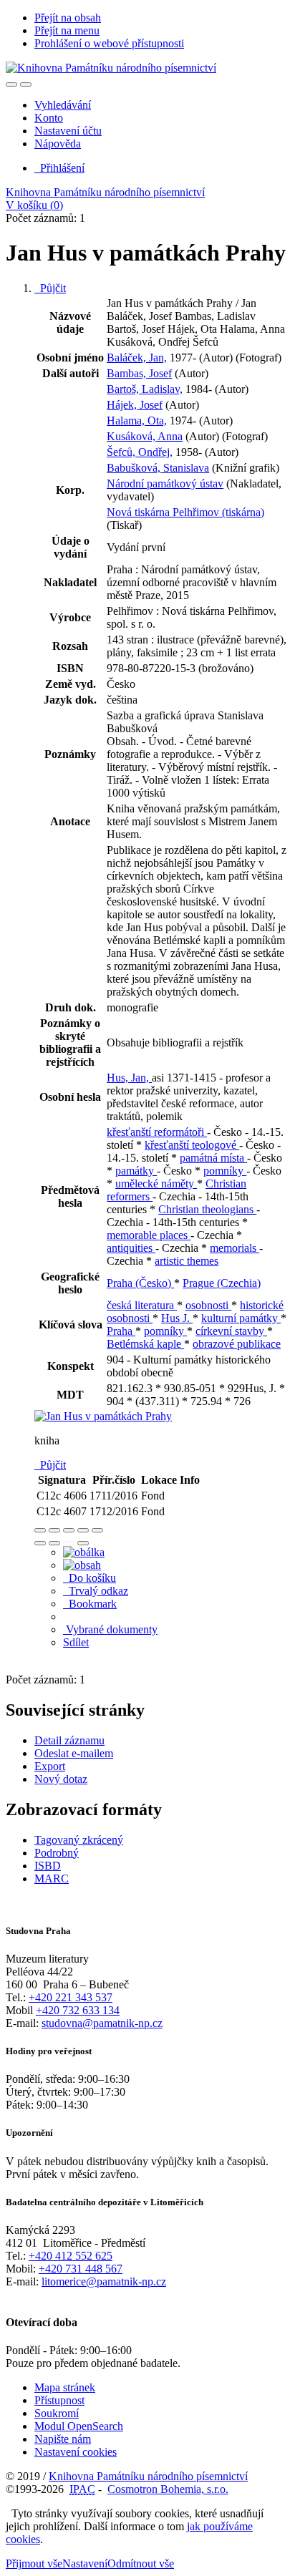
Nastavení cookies (76, 2452)
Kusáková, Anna (145, 436)
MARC (52, 1878)
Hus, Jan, (129, 1078)
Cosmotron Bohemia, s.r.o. (168, 2489)
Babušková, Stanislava (158, 468)
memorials (234, 1248)
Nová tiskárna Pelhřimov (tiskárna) (185, 512)
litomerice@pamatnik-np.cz (104, 2281)
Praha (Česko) (140, 1283)
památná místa (213, 1158)
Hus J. (177, 1318)
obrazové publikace (237, 1344)
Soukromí (57, 2413)
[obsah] (82, 1565)
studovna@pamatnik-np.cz (102, 2023)
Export (50, 1766)
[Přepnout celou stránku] (83, 1530)
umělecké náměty (156, 1183)
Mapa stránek (65, 2387)
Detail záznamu (69, 1740)
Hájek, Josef (135, 405)
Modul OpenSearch (79, 2426)
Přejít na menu (67, 30)
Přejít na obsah (68, 18)
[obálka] (84, 1552)
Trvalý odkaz (96, 1591)
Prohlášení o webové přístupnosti (109, 43)
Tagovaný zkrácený (79, 1840)
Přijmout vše (34, 2563)
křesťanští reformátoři (157, 1132)
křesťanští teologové (192, 1145)
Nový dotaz (61, 1779)
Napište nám (63, 2439)
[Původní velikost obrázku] (69, 1530)
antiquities (131, 1248)
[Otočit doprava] (54, 1543)
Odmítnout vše (141, 2563)
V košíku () (34, 205)
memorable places (149, 1235)
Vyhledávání (63, 105)
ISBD (48, 1866)
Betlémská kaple (145, 1344)
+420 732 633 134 (78, 2010)
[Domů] (111, 68)
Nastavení (85, 2563)
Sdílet (76, 1642)
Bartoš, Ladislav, (145, 389)
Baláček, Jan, (137, 358)
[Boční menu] (11, 84)
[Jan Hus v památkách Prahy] (103, 1416)
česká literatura (142, 1305)
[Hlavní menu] (26, 84)
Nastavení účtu (68, 131)
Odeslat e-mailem (74, 1753)
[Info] (97, 1530)
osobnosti (208, 1305)
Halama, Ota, (137, 421)
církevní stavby (231, 1331)
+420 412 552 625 (71, 2256)
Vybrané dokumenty (110, 1629)
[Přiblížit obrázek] (40, 1530)
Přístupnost (59, 2400)
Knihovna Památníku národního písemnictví (105, 192)
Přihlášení (59, 168)
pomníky (225, 1171)
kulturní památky (241, 1318)
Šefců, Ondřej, (140, 452)
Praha (121, 1331)
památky (136, 1171)
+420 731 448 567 (81, 2269)
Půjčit (50, 288)
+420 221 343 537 (71, 1997)
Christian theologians (207, 1209)
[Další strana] (83, 1543)
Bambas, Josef (139, 373)
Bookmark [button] (90, 1604)
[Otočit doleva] (40, 1543)
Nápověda (58, 144)
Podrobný (57, 1853)
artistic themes (187, 1261)
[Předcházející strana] (69, 1543)
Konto (49, 118)
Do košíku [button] (90, 1578)
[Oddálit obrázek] (54, 1530)
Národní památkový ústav (165, 483)
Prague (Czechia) (222, 1283)
